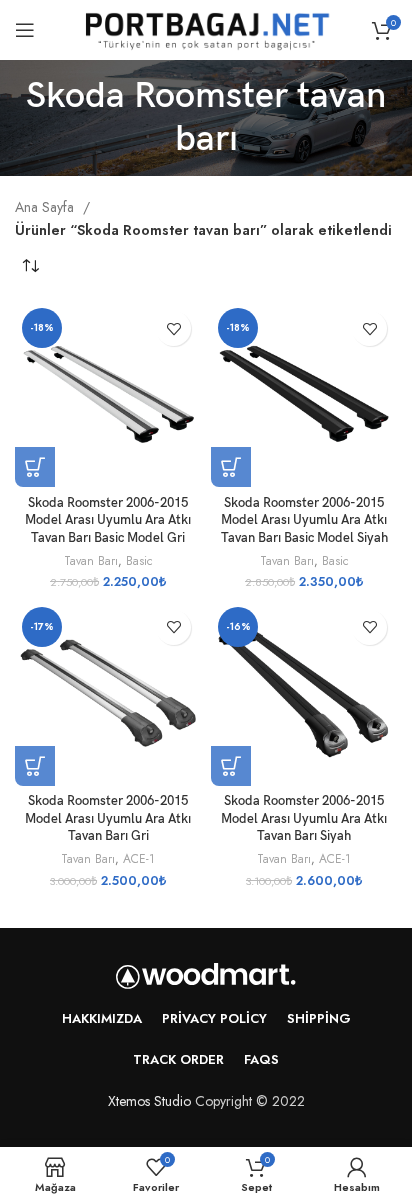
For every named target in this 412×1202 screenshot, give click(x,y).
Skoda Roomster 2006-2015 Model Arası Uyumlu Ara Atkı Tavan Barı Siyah (304, 819)
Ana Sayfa (46, 207)
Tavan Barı (91, 561)
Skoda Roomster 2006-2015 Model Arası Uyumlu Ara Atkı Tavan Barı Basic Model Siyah (304, 521)
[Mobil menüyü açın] (25, 30)
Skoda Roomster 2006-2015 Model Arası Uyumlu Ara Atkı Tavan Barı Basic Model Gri (108, 521)
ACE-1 (139, 859)
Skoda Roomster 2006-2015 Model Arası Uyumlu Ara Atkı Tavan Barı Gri (108, 819)
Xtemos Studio (149, 1101)
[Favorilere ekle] (173, 328)
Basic (139, 561)
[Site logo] (206, 28)
